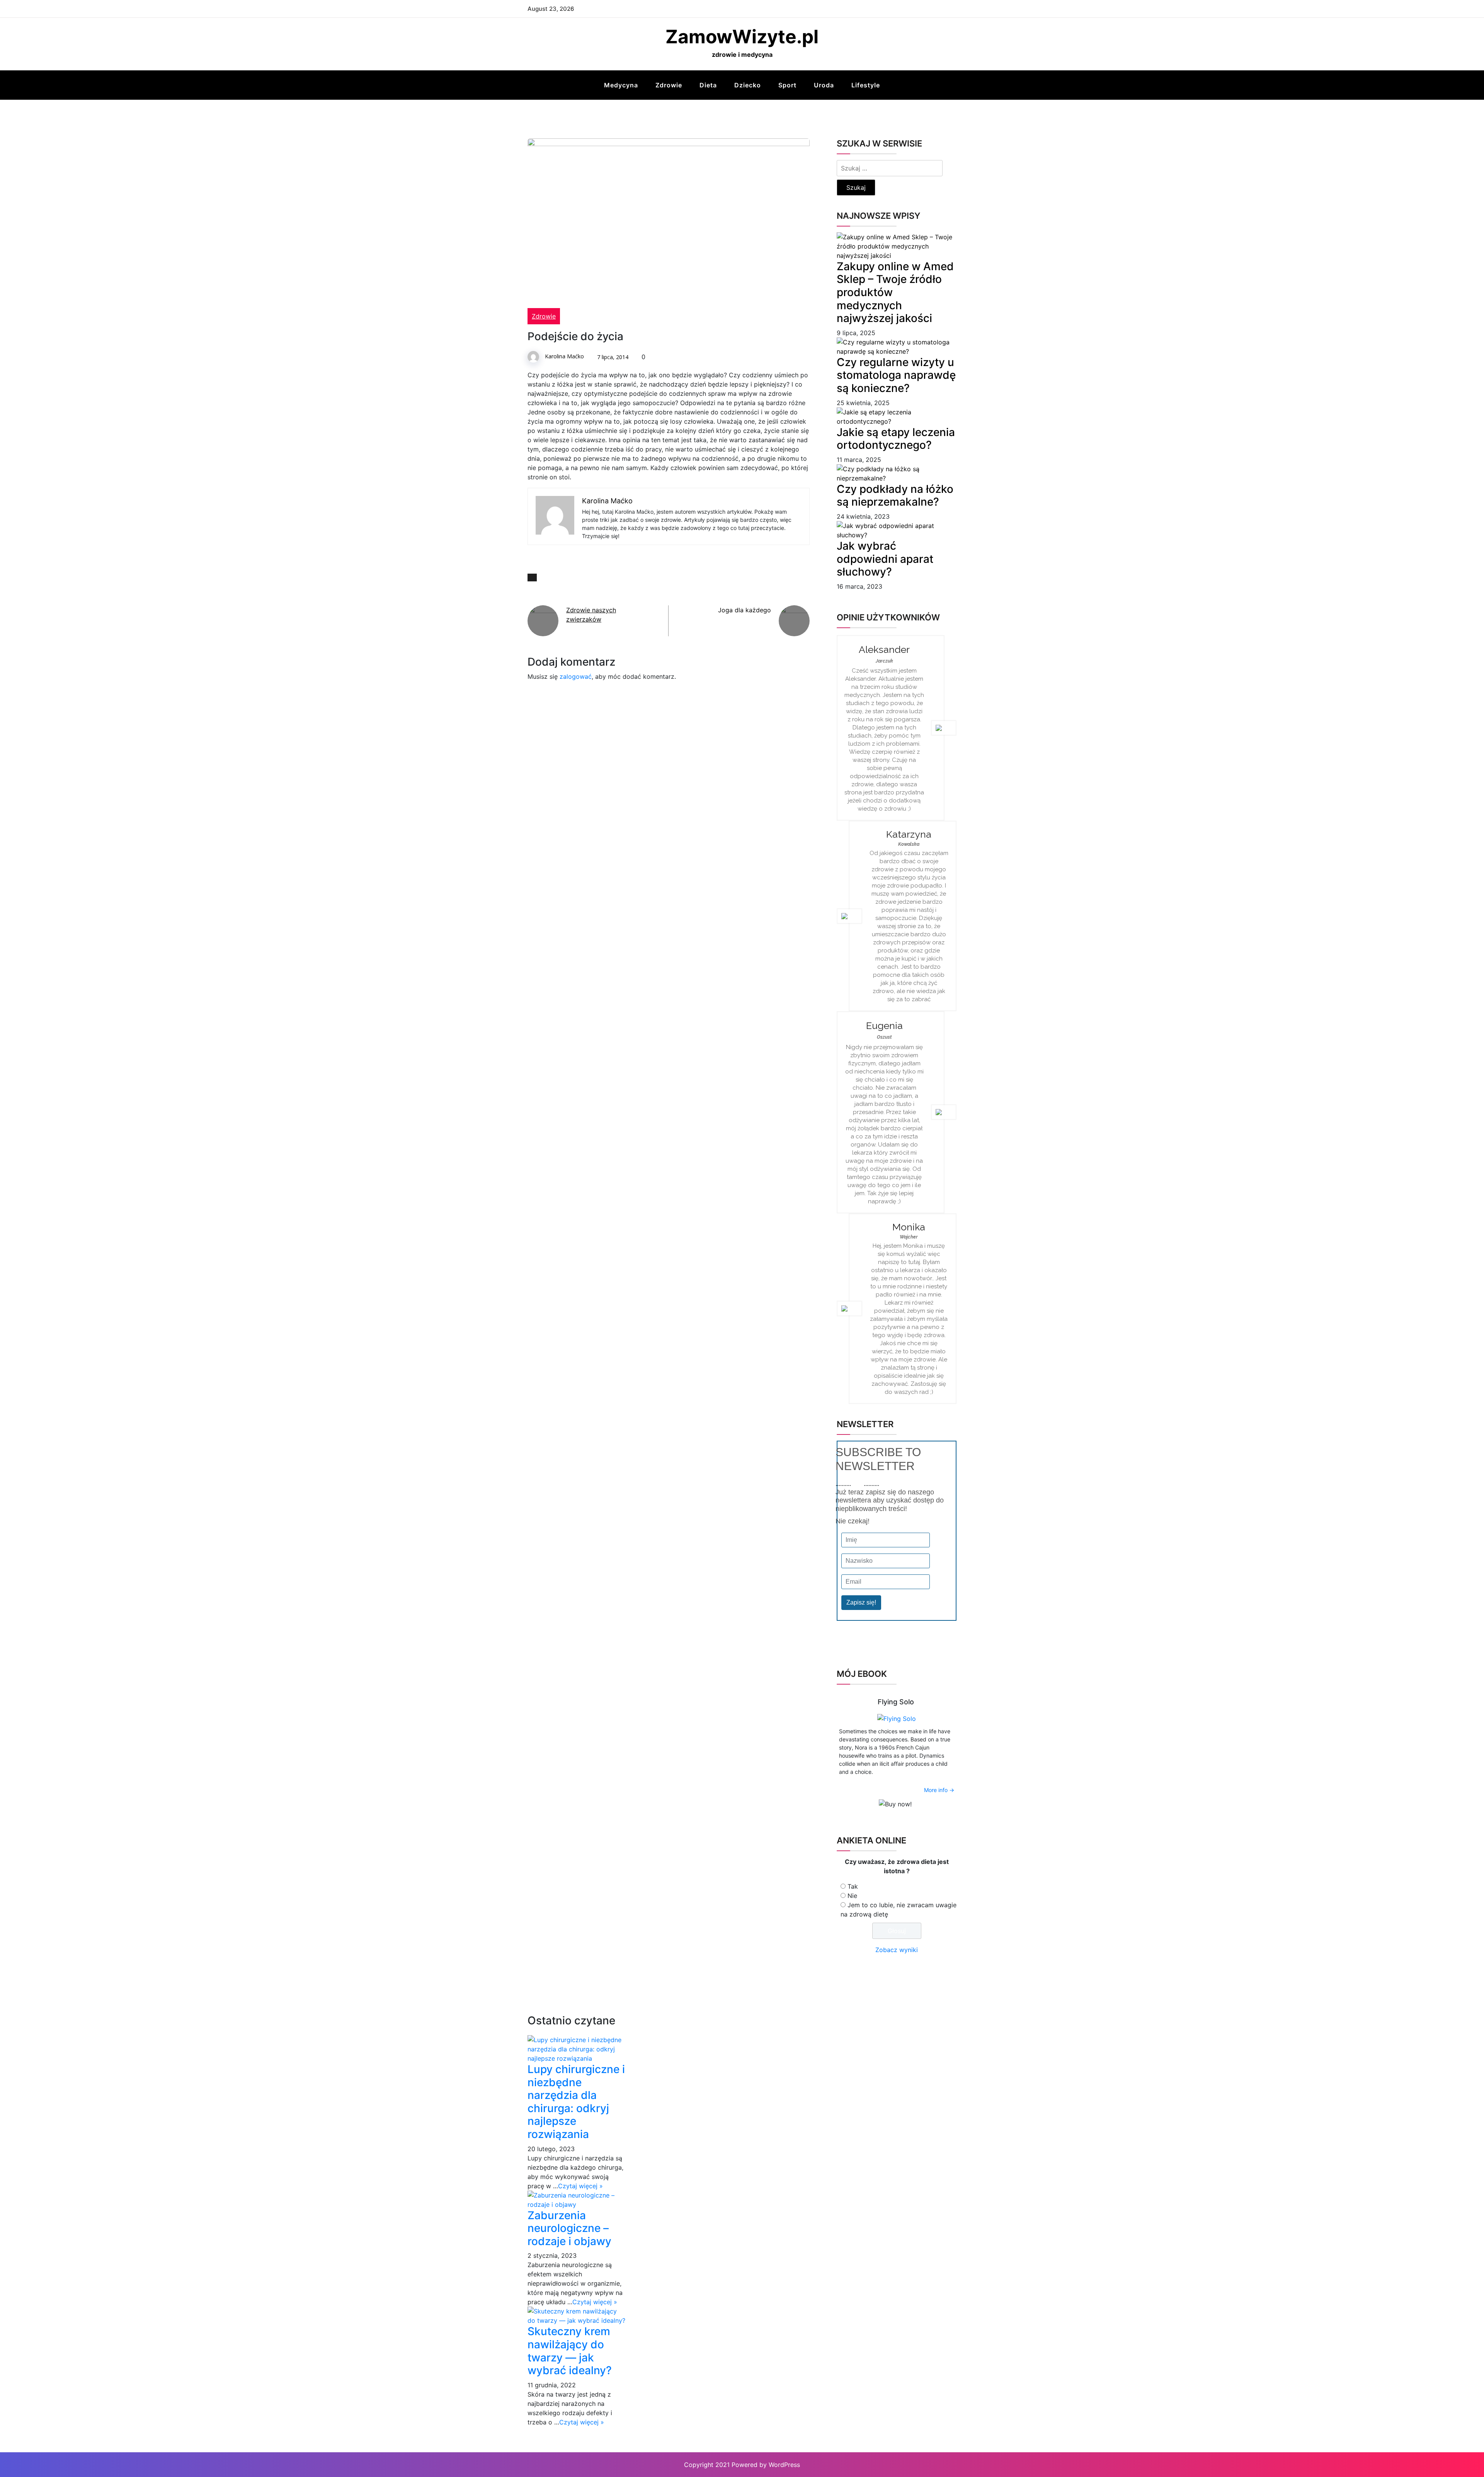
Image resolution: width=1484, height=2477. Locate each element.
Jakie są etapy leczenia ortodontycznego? (896, 439)
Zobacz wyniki (897, 1950)
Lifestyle (866, 85)
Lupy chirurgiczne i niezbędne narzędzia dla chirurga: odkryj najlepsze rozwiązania (576, 2102)
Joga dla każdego (745, 610)
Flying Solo (896, 1702)
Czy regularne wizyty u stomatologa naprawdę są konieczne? (896, 375)
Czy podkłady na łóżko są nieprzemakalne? (895, 496)
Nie (852, 1896)
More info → (939, 1790)
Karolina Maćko (564, 356)
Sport (787, 85)
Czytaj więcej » (580, 2186)
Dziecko (748, 85)
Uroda (824, 85)
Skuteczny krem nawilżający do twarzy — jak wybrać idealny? (570, 2351)
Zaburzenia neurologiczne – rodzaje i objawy (569, 2228)
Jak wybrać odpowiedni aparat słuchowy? (885, 559)
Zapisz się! (861, 1602)
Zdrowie (669, 85)
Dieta (708, 85)
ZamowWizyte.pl (742, 37)
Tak (853, 1886)
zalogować (576, 676)
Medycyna (621, 85)
